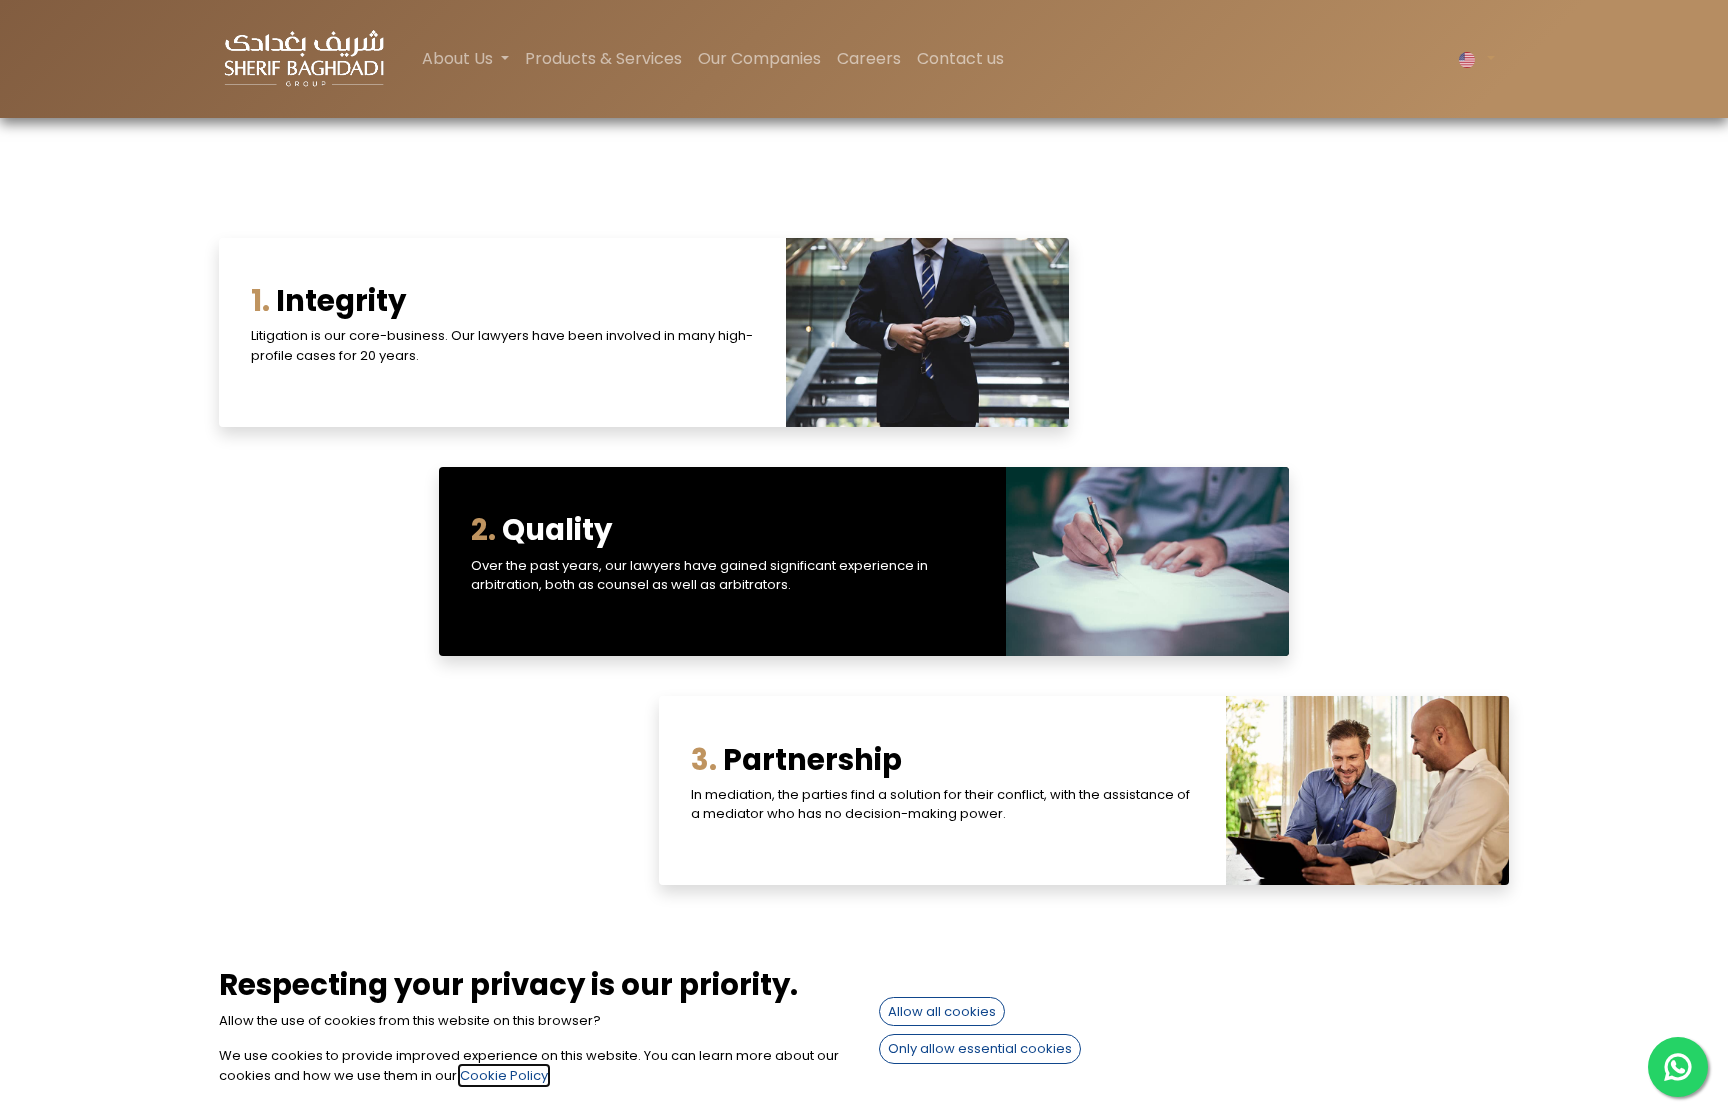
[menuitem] (603, 59)
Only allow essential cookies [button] (980, 1048)
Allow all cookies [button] (942, 1011)
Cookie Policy (504, 1075)
